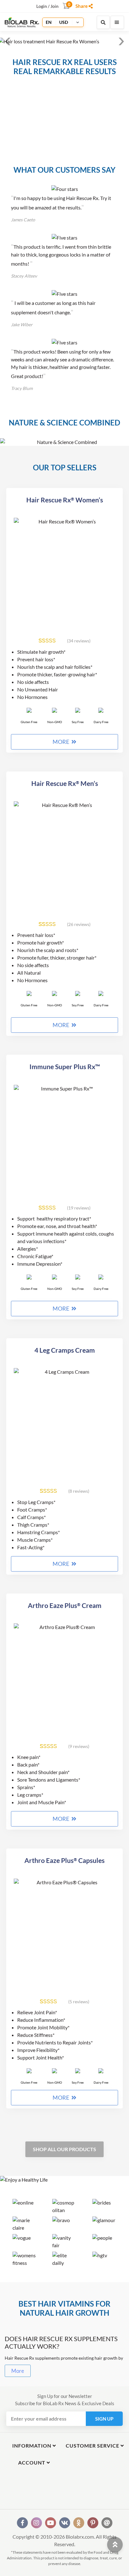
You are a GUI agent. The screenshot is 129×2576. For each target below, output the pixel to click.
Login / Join (47, 6)
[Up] (115, 2544)
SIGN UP (104, 2419)
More (18, 2371)
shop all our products (64, 2149)
